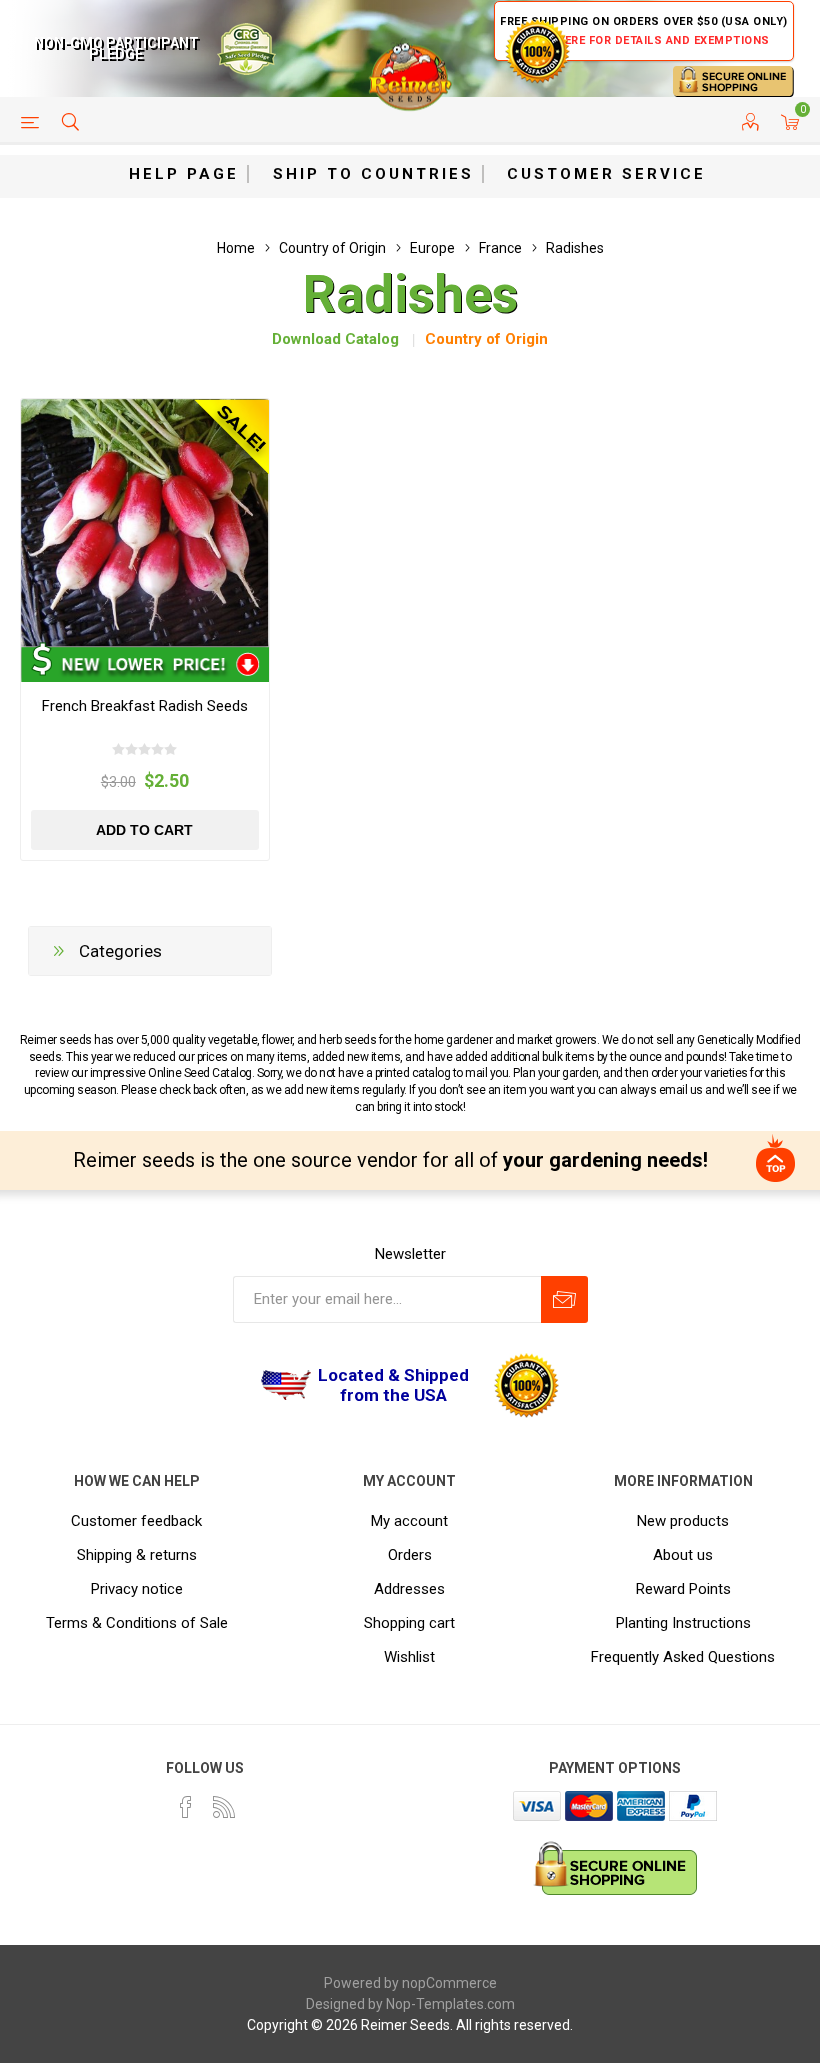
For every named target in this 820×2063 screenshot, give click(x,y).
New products (683, 1521)
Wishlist (409, 1657)
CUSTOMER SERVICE (606, 174)
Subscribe (564, 1299)
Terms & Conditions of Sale (137, 1623)
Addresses (409, 1589)
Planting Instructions (683, 1623)
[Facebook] (186, 1807)
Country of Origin (486, 339)
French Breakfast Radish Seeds (145, 706)
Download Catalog (335, 339)
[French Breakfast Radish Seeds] (145, 523)
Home (236, 248)
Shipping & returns (137, 1555)
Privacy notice (137, 1589)
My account (409, 1521)
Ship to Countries (373, 174)
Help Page (184, 174)
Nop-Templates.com (450, 2004)
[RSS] (224, 1807)
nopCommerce (449, 1983)
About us (683, 1555)
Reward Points (683, 1589)
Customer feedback (136, 1521)
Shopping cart (409, 1623)
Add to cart (144, 830)
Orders (410, 1555)
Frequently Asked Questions (683, 1657)
